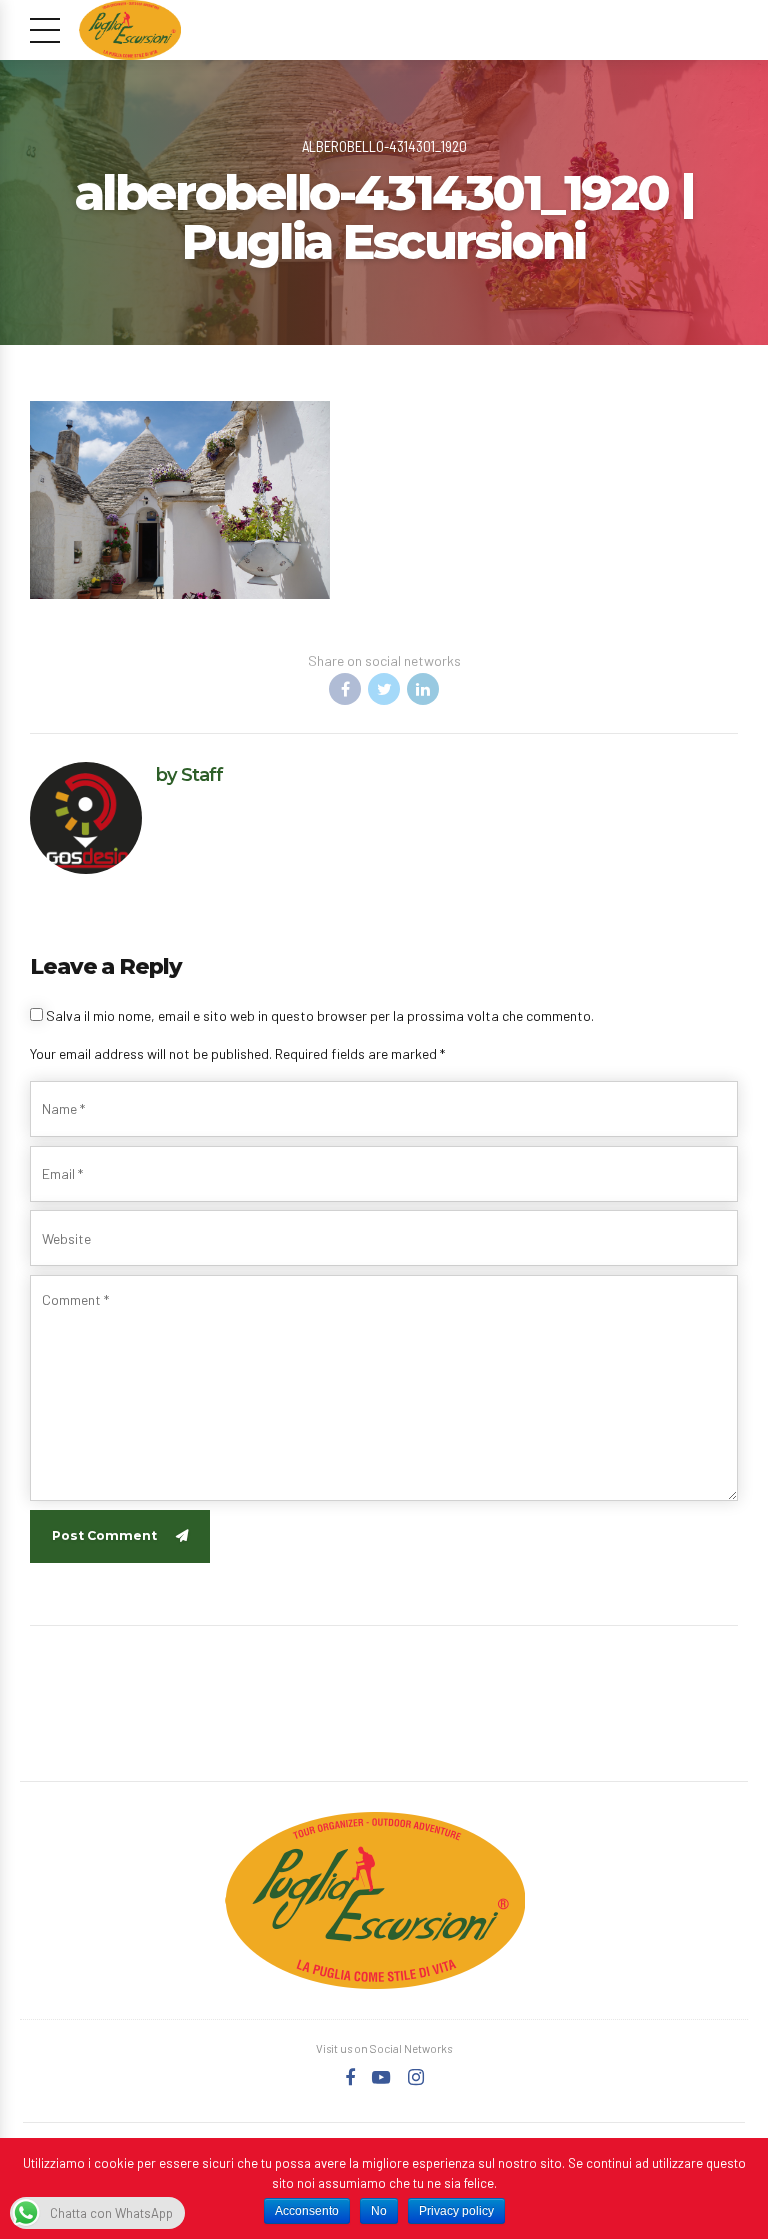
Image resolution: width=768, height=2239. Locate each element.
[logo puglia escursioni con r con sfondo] (375, 1900)
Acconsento (307, 2211)
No (379, 2211)
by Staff (190, 774)
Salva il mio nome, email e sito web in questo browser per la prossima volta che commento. (320, 1015)
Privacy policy (456, 2211)
